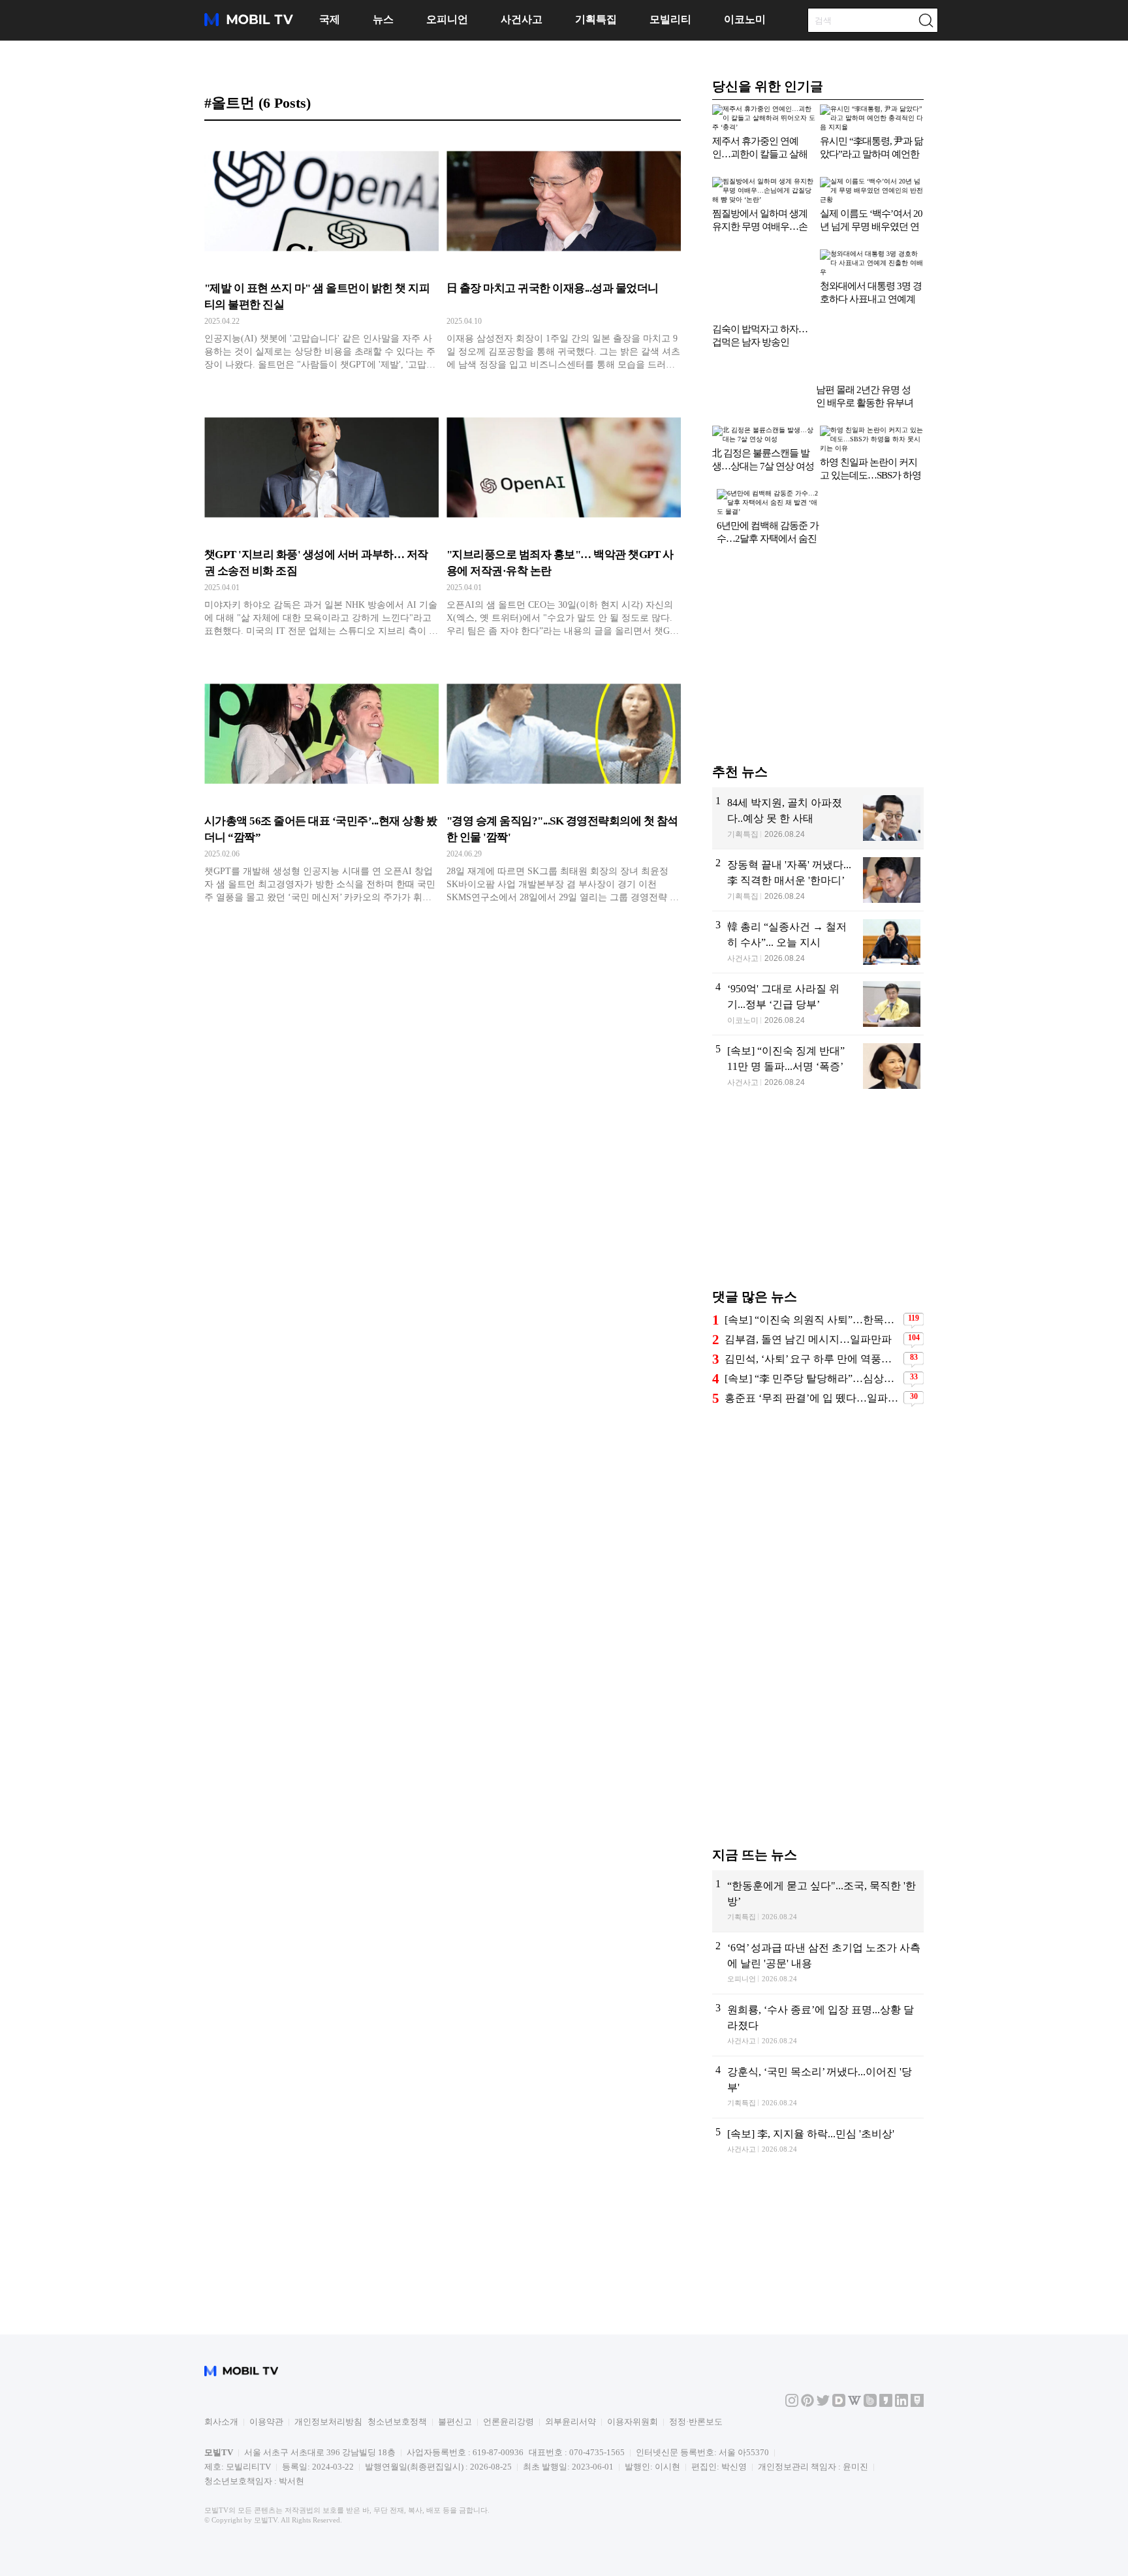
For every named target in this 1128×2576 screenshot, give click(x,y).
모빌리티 (670, 19)
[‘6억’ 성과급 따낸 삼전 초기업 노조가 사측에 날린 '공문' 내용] (818, 2132)
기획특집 (596, 19)
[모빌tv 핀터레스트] (807, 2465)
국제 (330, 19)
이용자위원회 (633, 2482)
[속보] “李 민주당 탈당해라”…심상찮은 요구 (812, 1548)
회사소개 (221, 2482)
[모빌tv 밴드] (870, 2465)
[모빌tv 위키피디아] (854, 2465)
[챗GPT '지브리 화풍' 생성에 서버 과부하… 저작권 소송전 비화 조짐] (321, 522)
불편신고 (455, 2482)
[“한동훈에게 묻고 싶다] (818, 2070)
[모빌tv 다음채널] (839, 2465)
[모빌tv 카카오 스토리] (886, 2465)
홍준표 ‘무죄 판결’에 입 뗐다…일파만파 (812, 1568)
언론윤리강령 (509, 2482)
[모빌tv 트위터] (823, 2465)
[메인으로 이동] (249, 24)
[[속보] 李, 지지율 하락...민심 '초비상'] (818, 2318)
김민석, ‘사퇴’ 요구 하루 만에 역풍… (808, 1529)
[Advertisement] (818, 830)
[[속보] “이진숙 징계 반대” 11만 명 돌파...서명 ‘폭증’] (818, 1235)
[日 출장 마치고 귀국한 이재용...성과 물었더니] (564, 256)
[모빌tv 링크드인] (901, 2465)
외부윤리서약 (571, 2482)
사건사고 (522, 19)
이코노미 (745, 19)
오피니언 (447, 19)
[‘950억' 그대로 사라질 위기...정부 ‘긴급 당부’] (818, 1173)
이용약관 (266, 2482)
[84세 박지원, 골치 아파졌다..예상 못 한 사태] (818, 987)
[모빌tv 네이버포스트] (917, 2465)
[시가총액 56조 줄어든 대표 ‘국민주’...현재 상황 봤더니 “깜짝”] (321, 789)
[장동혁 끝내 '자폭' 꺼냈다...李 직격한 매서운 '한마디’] (818, 1049)
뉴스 (383, 19)
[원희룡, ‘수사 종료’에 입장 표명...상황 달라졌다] (818, 2194)
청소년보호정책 (397, 2482)
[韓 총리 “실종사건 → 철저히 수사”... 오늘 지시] (818, 1111)
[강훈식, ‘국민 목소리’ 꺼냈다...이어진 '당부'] (818, 2256)
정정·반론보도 (696, 2482)
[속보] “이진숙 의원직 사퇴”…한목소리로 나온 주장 (812, 1489)
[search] (926, 20)
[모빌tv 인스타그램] (792, 2465)
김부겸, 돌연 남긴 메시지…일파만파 (808, 1509)
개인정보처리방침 (328, 2482)
